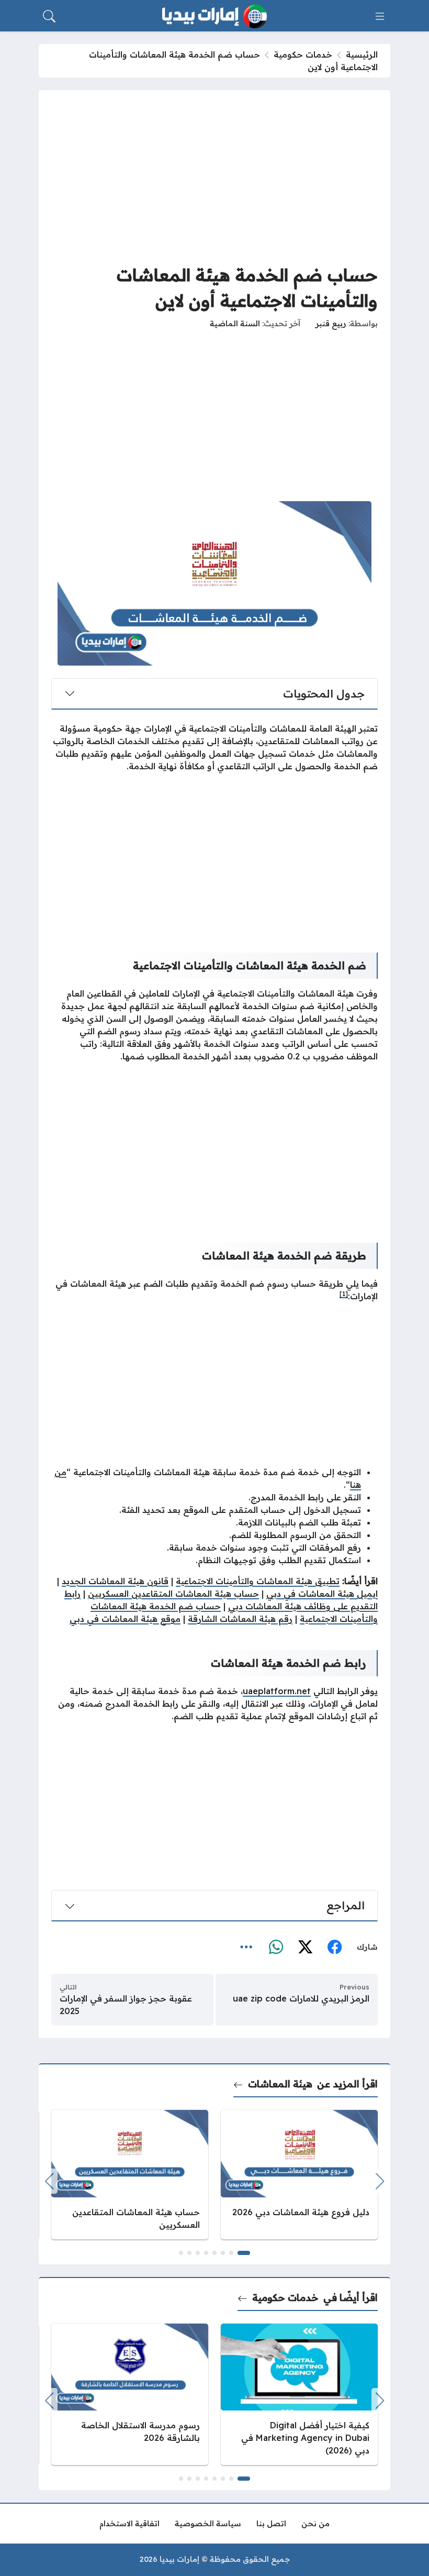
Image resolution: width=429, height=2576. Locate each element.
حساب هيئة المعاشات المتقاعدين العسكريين (173, 1594)
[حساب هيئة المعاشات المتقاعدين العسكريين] (130, 2175)
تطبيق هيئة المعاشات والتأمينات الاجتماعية (258, 1581)
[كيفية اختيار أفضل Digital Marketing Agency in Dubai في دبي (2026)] (299, 2395)
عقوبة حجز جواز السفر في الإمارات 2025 (126, 2005)
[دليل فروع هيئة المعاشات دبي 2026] (299, 2175)
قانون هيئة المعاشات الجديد (115, 1581)
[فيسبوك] (334, 1948)
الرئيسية (362, 54)
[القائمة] (380, 16)
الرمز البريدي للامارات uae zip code (301, 1998)
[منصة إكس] (305, 1948)
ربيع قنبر (331, 324)
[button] (244, 2253)
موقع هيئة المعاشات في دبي (125, 1619)
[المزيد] (246, 1948)
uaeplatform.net (277, 1691)
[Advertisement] (214, 176)
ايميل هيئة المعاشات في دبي (322, 1594)
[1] (344, 1294)
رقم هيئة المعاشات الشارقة (240, 1619)
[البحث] (49, 16)
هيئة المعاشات (280, 2084)
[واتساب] (276, 1948)
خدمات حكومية (303, 54)
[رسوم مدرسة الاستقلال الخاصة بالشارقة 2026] (130, 2395)
